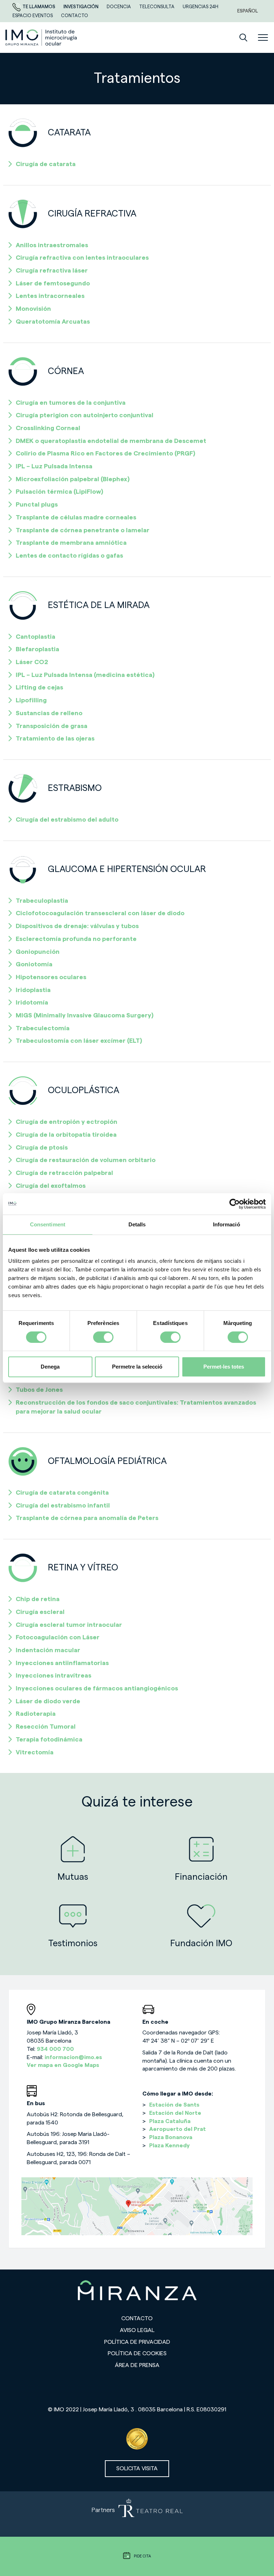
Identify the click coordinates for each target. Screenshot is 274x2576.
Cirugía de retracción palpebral (64, 1173)
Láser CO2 (32, 662)
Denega (50, 1367)
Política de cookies (137, 2353)
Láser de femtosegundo (53, 283)
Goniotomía (34, 964)
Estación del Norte (175, 2113)
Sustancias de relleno (49, 713)
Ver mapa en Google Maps (63, 2065)
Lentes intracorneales (50, 296)
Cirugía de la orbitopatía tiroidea (66, 1135)
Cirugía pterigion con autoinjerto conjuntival (85, 415)
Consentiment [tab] (48, 1224)
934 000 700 (55, 2049)
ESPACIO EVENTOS (33, 16)
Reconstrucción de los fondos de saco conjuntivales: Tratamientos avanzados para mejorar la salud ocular (136, 1407)
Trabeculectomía (43, 1028)
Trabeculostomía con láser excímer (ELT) (79, 1041)
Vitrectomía (35, 1752)
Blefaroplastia (37, 649)
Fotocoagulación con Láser (58, 1637)
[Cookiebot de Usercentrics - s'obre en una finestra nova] (235, 1204)
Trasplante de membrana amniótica (71, 543)
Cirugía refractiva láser (52, 270)
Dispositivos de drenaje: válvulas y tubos (77, 926)
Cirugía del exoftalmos (51, 1186)
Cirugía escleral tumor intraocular (69, 1625)
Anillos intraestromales (52, 245)
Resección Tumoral (46, 1727)
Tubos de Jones (39, 1390)
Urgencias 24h (201, 7)
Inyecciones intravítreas (54, 1675)
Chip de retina (38, 1599)
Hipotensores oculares (51, 977)
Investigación (82, 7)
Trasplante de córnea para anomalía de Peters (87, 1518)
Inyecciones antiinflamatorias (62, 1663)
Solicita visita (137, 2468)
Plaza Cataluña (170, 2121)
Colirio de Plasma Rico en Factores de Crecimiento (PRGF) (105, 453)
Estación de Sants (174, 2105)
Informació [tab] (227, 1224)
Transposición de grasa (52, 726)
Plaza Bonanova (171, 2137)
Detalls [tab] (137, 1224)
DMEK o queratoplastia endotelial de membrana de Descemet (111, 441)
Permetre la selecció (137, 1367)
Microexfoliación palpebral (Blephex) (73, 479)
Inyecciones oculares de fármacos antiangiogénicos (97, 1688)
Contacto (137, 2318)
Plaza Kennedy (169, 2146)
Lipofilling (31, 700)
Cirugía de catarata (46, 164)
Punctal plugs (37, 504)
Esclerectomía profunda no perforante (76, 939)
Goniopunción (38, 952)
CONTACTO (75, 16)
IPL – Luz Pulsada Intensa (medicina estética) (85, 675)
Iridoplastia (33, 990)
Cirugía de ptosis (42, 1147)
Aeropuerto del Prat (177, 2129)
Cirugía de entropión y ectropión (67, 1122)
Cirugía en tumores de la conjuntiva (71, 403)
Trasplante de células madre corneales (76, 517)
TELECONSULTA (157, 7)
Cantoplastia (35, 637)
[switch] (103, 1337)
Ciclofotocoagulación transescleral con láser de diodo (100, 913)
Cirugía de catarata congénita (62, 1493)
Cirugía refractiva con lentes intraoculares (82, 258)
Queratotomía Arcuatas (53, 322)
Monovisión (33, 309)
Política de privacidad (137, 2342)
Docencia (119, 7)
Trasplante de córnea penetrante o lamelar (83, 530)
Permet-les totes (224, 1367)
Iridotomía (32, 1002)
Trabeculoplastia (42, 901)
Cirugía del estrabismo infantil (63, 1505)
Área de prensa (137, 2365)
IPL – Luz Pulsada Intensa (54, 466)
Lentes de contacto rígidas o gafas (69, 555)
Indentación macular (48, 1650)
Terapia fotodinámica (49, 1739)
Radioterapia (36, 1714)
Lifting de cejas (39, 687)
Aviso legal (137, 2330)
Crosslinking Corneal (48, 428)
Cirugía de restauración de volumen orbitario (86, 1160)
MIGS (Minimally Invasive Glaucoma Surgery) (85, 1015)
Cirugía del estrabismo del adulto (67, 819)
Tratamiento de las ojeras (55, 738)
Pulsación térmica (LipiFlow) (59, 492)
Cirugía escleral (40, 1612)
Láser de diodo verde (48, 1701)
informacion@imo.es (73, 2057)
